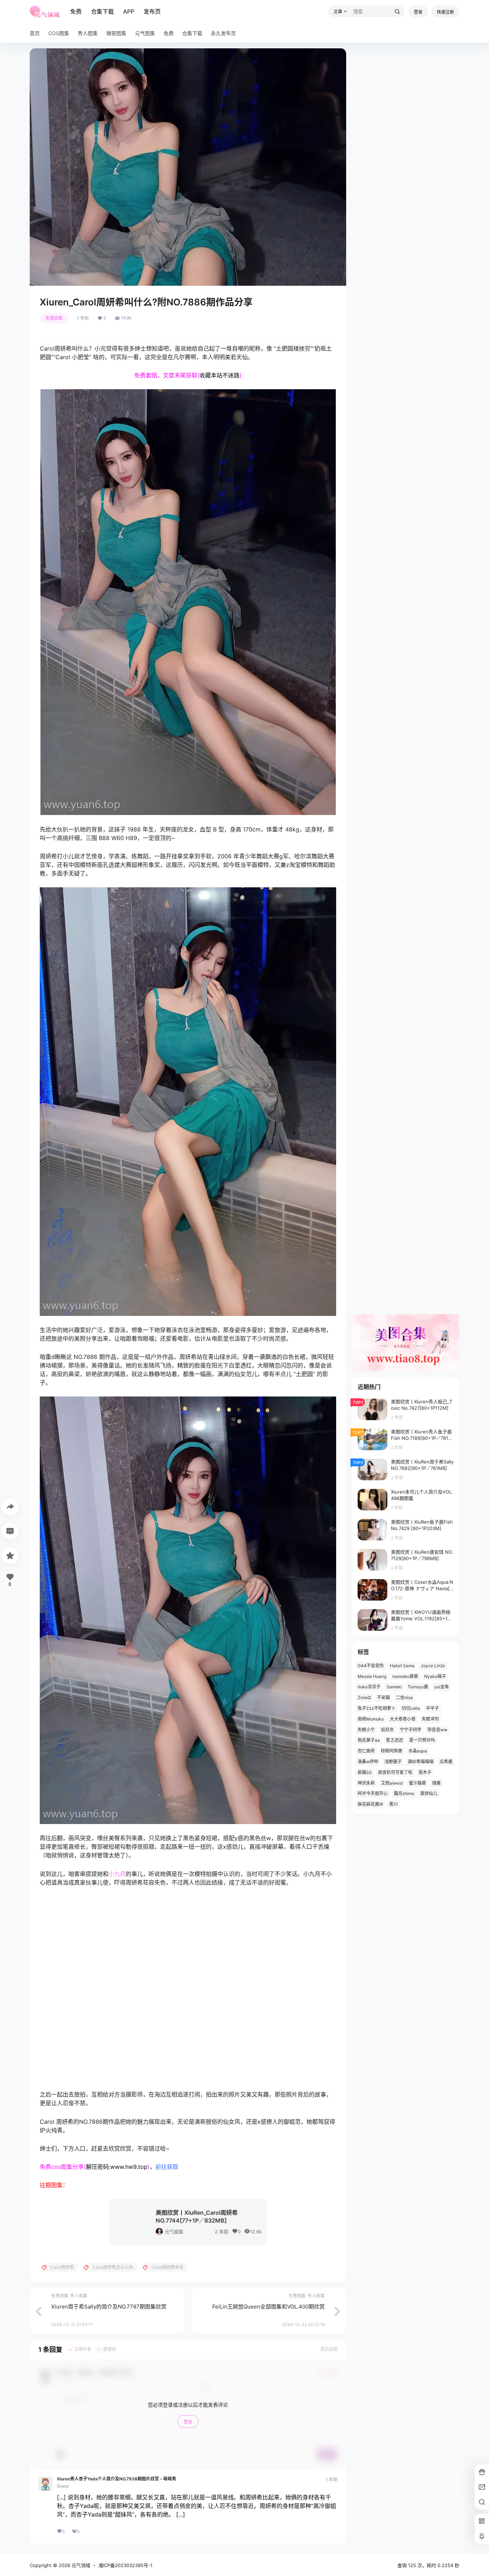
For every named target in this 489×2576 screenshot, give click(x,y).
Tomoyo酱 (418, 1687)
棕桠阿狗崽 (392, 1751)
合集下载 (102, 11)
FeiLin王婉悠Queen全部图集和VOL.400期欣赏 (268, 2547)
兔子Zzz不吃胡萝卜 (377, 1708)
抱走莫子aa (369, 1740)
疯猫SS (365, 1772)
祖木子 (425, 1772)
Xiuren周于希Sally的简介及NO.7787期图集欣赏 (109, 2547)
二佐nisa (404, 1697)
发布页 (152, 11)
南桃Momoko (371, 1719)
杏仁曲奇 (366, 1751)
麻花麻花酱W (370, 1804)
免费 (76, 11)
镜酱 (436, 1783)
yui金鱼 (442, 1687)
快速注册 (445, 12)
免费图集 (54, 318)
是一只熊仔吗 (422, 1740)
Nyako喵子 (435, 1676)
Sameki (394, 1687)
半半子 (432, 1708)
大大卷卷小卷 (403, 1719)
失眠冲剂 (430, 1719)
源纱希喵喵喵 (421, 1762)
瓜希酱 (446, 1762)
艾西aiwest (392, 1783)
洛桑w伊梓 (368, 1762)
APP (129, 11)
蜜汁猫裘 (417, 1783)
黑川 (393, 1804)
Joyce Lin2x (433, 1666)
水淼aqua (418, 1751)
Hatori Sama (402, 1666)
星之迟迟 (394, 1740)
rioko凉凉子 (369, 1687)
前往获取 (167, 2407)
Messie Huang (372, 1676)
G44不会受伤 (371, 1666)
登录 (418, 12)
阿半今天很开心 (373, 1793)
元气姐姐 (174, 2472)
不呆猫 (383, 1697)
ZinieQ (364, 1697)
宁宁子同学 (411, 1730)
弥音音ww (437, 1730)
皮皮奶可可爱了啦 (395, 1772)
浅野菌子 (393, 1762)
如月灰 (387, 1730)
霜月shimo (404, 1793)
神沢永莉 (366, 1783)
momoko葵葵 (405, 1676)
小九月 (117, 1874)
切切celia (411, 1708)
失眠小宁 (366, 1730)
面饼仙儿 (429, 1793)
